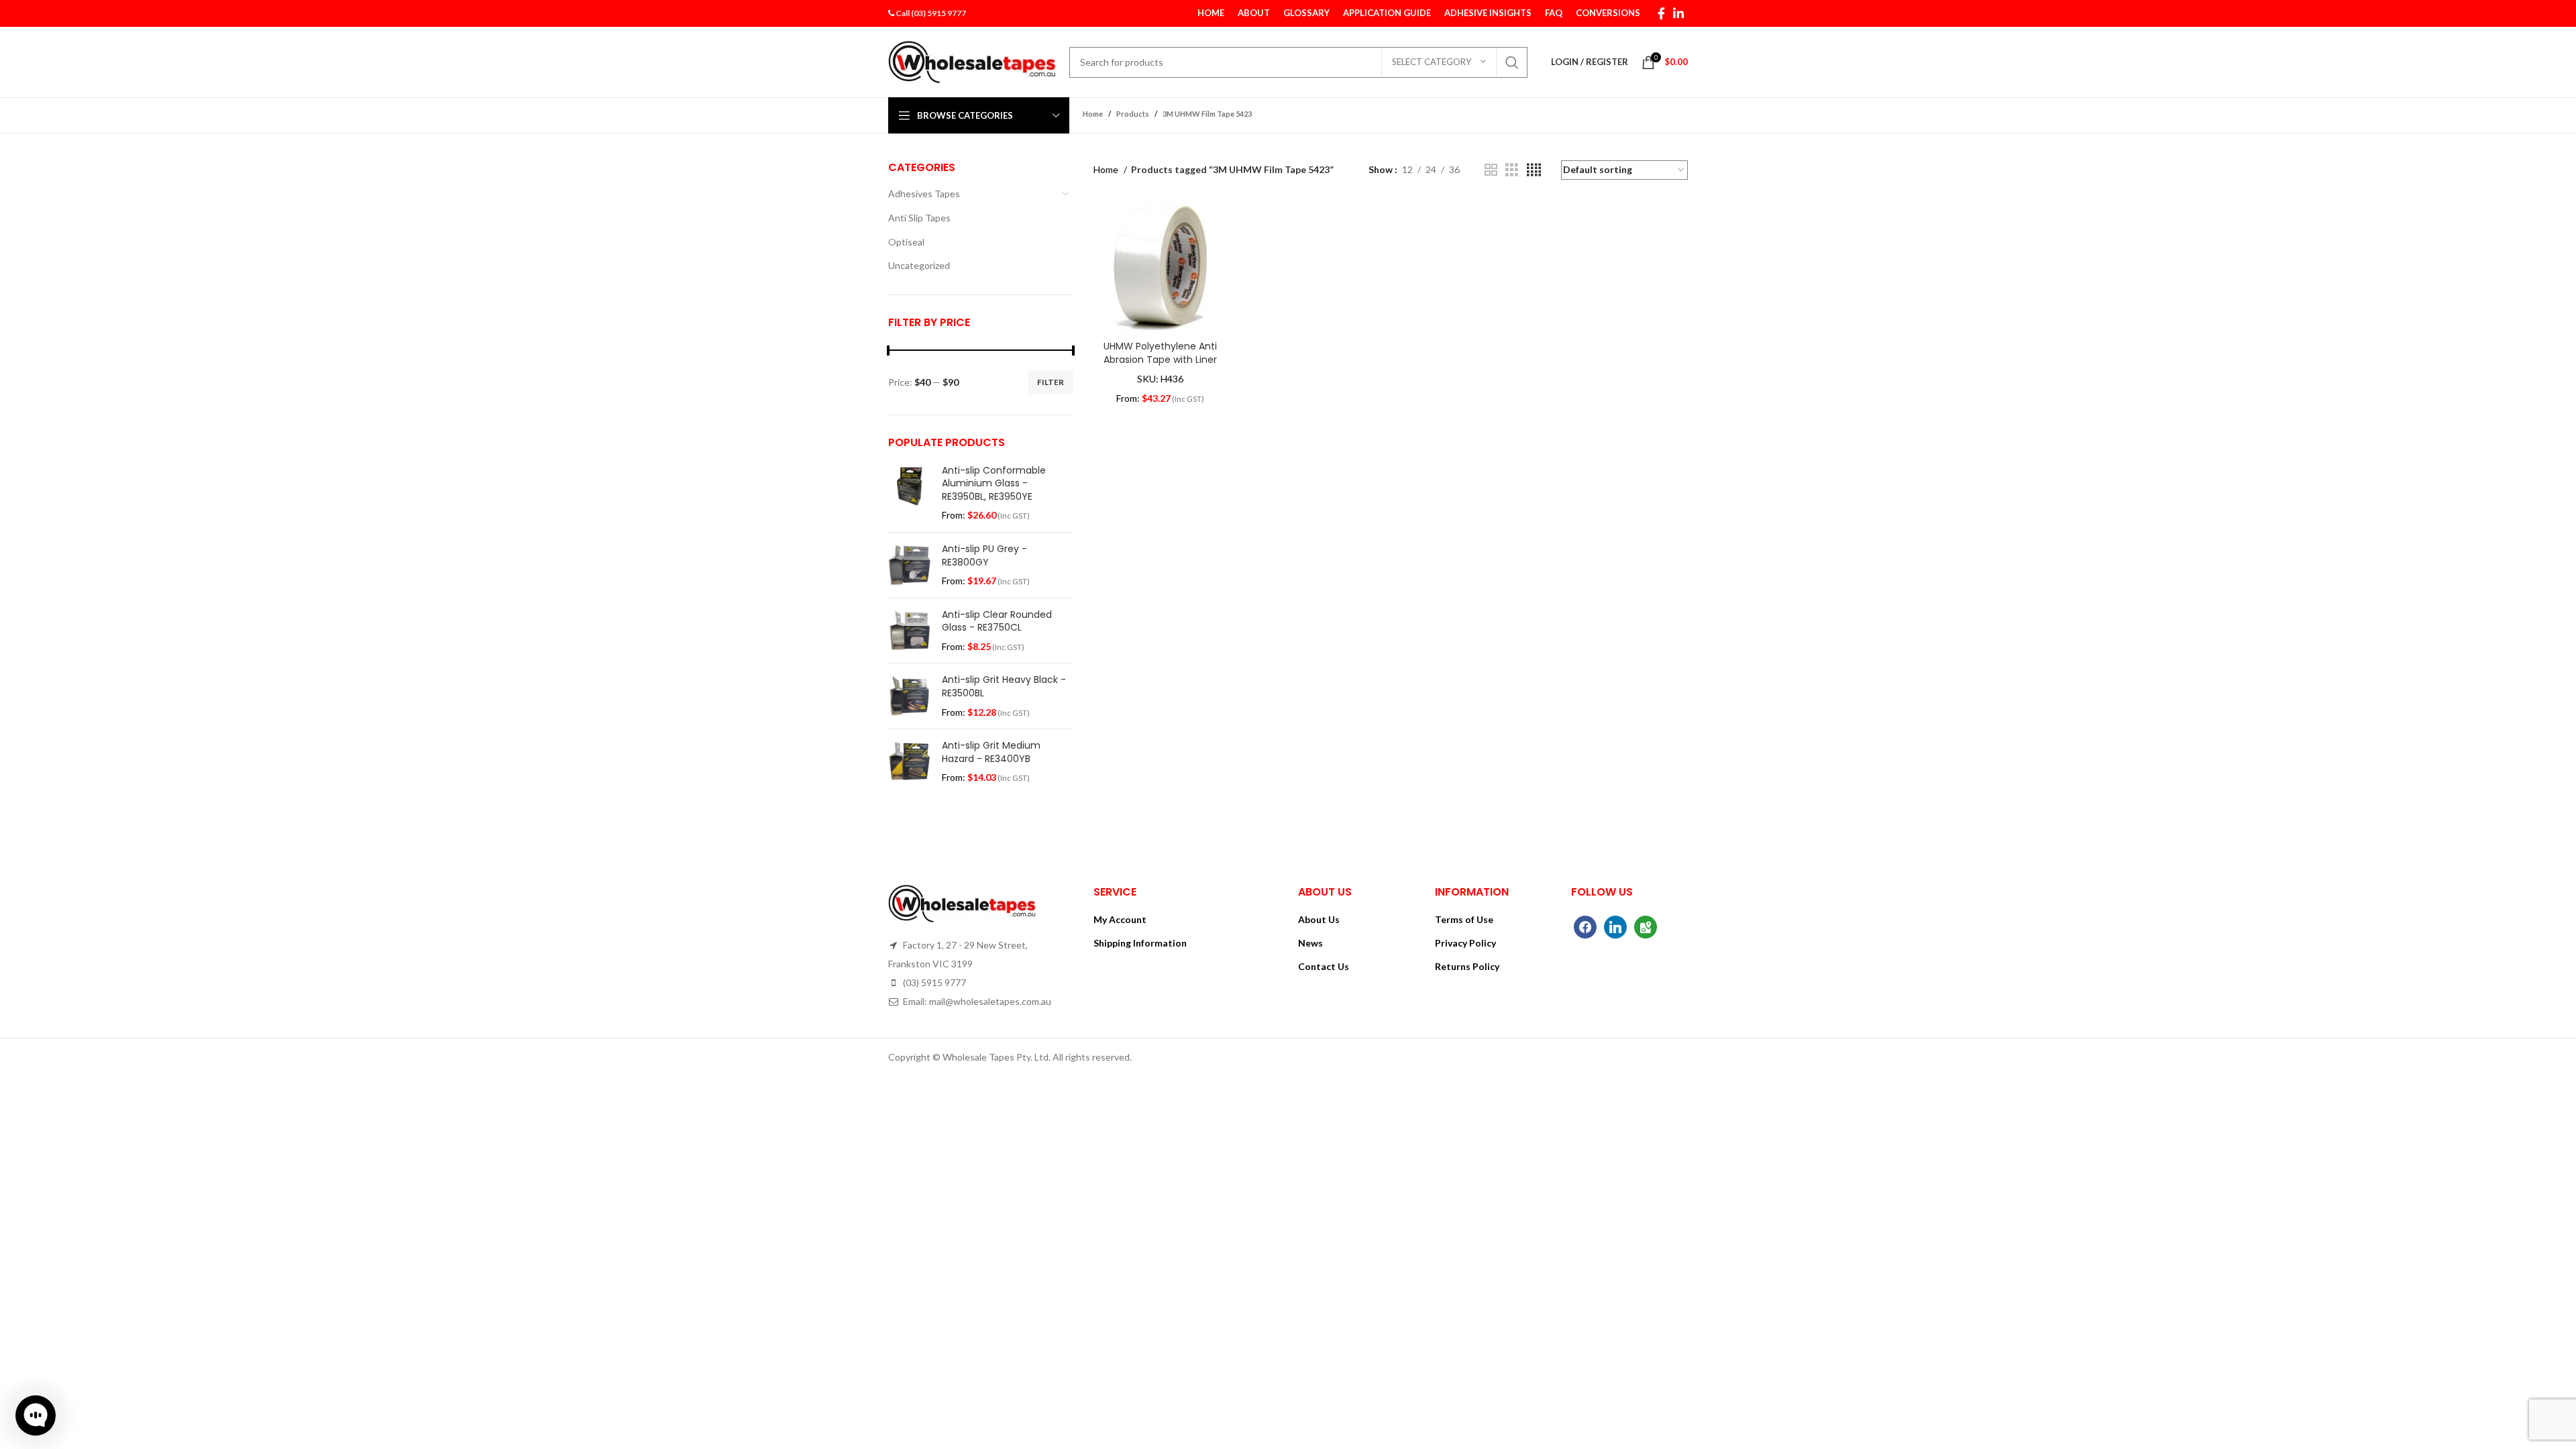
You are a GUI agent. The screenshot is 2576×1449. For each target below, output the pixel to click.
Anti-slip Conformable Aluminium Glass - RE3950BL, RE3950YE (994, 484)
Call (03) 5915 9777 (931, 13)
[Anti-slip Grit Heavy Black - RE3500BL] (910, 696)
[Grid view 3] (1512, 170)
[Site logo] (972, 61)
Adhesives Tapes (924, 194)
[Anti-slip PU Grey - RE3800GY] (910, 565)
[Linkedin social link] (1678, 13)
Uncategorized (919, 265)
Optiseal (906, 242)
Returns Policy (1467, 966)
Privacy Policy (1465, 943)
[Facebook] (1585, 926)
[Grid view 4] (1534, 170)
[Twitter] (1615, 926)
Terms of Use (1464, 919)
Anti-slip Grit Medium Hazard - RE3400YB (991, 752)
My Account (1120, 919)
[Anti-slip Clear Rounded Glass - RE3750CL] (910, 631)
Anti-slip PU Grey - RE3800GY (984, 556)
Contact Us (1324, 966)
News (1310, 943)
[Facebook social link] (1661, 13)
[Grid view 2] (1491, 170)
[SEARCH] (1512, 62)
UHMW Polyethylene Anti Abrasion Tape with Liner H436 (1160, 359)
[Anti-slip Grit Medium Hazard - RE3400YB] (910, 762)
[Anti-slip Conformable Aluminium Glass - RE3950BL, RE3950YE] (910, 493)
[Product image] (1160, 267)
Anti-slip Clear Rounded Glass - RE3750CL (997, 622)
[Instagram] (1646, 926)
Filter (1051, 382)
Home (1107, 169)
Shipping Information (1140, 943)
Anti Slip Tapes (919, 218)
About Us (1319, 919)
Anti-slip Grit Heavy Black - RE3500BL (1004, 687)
